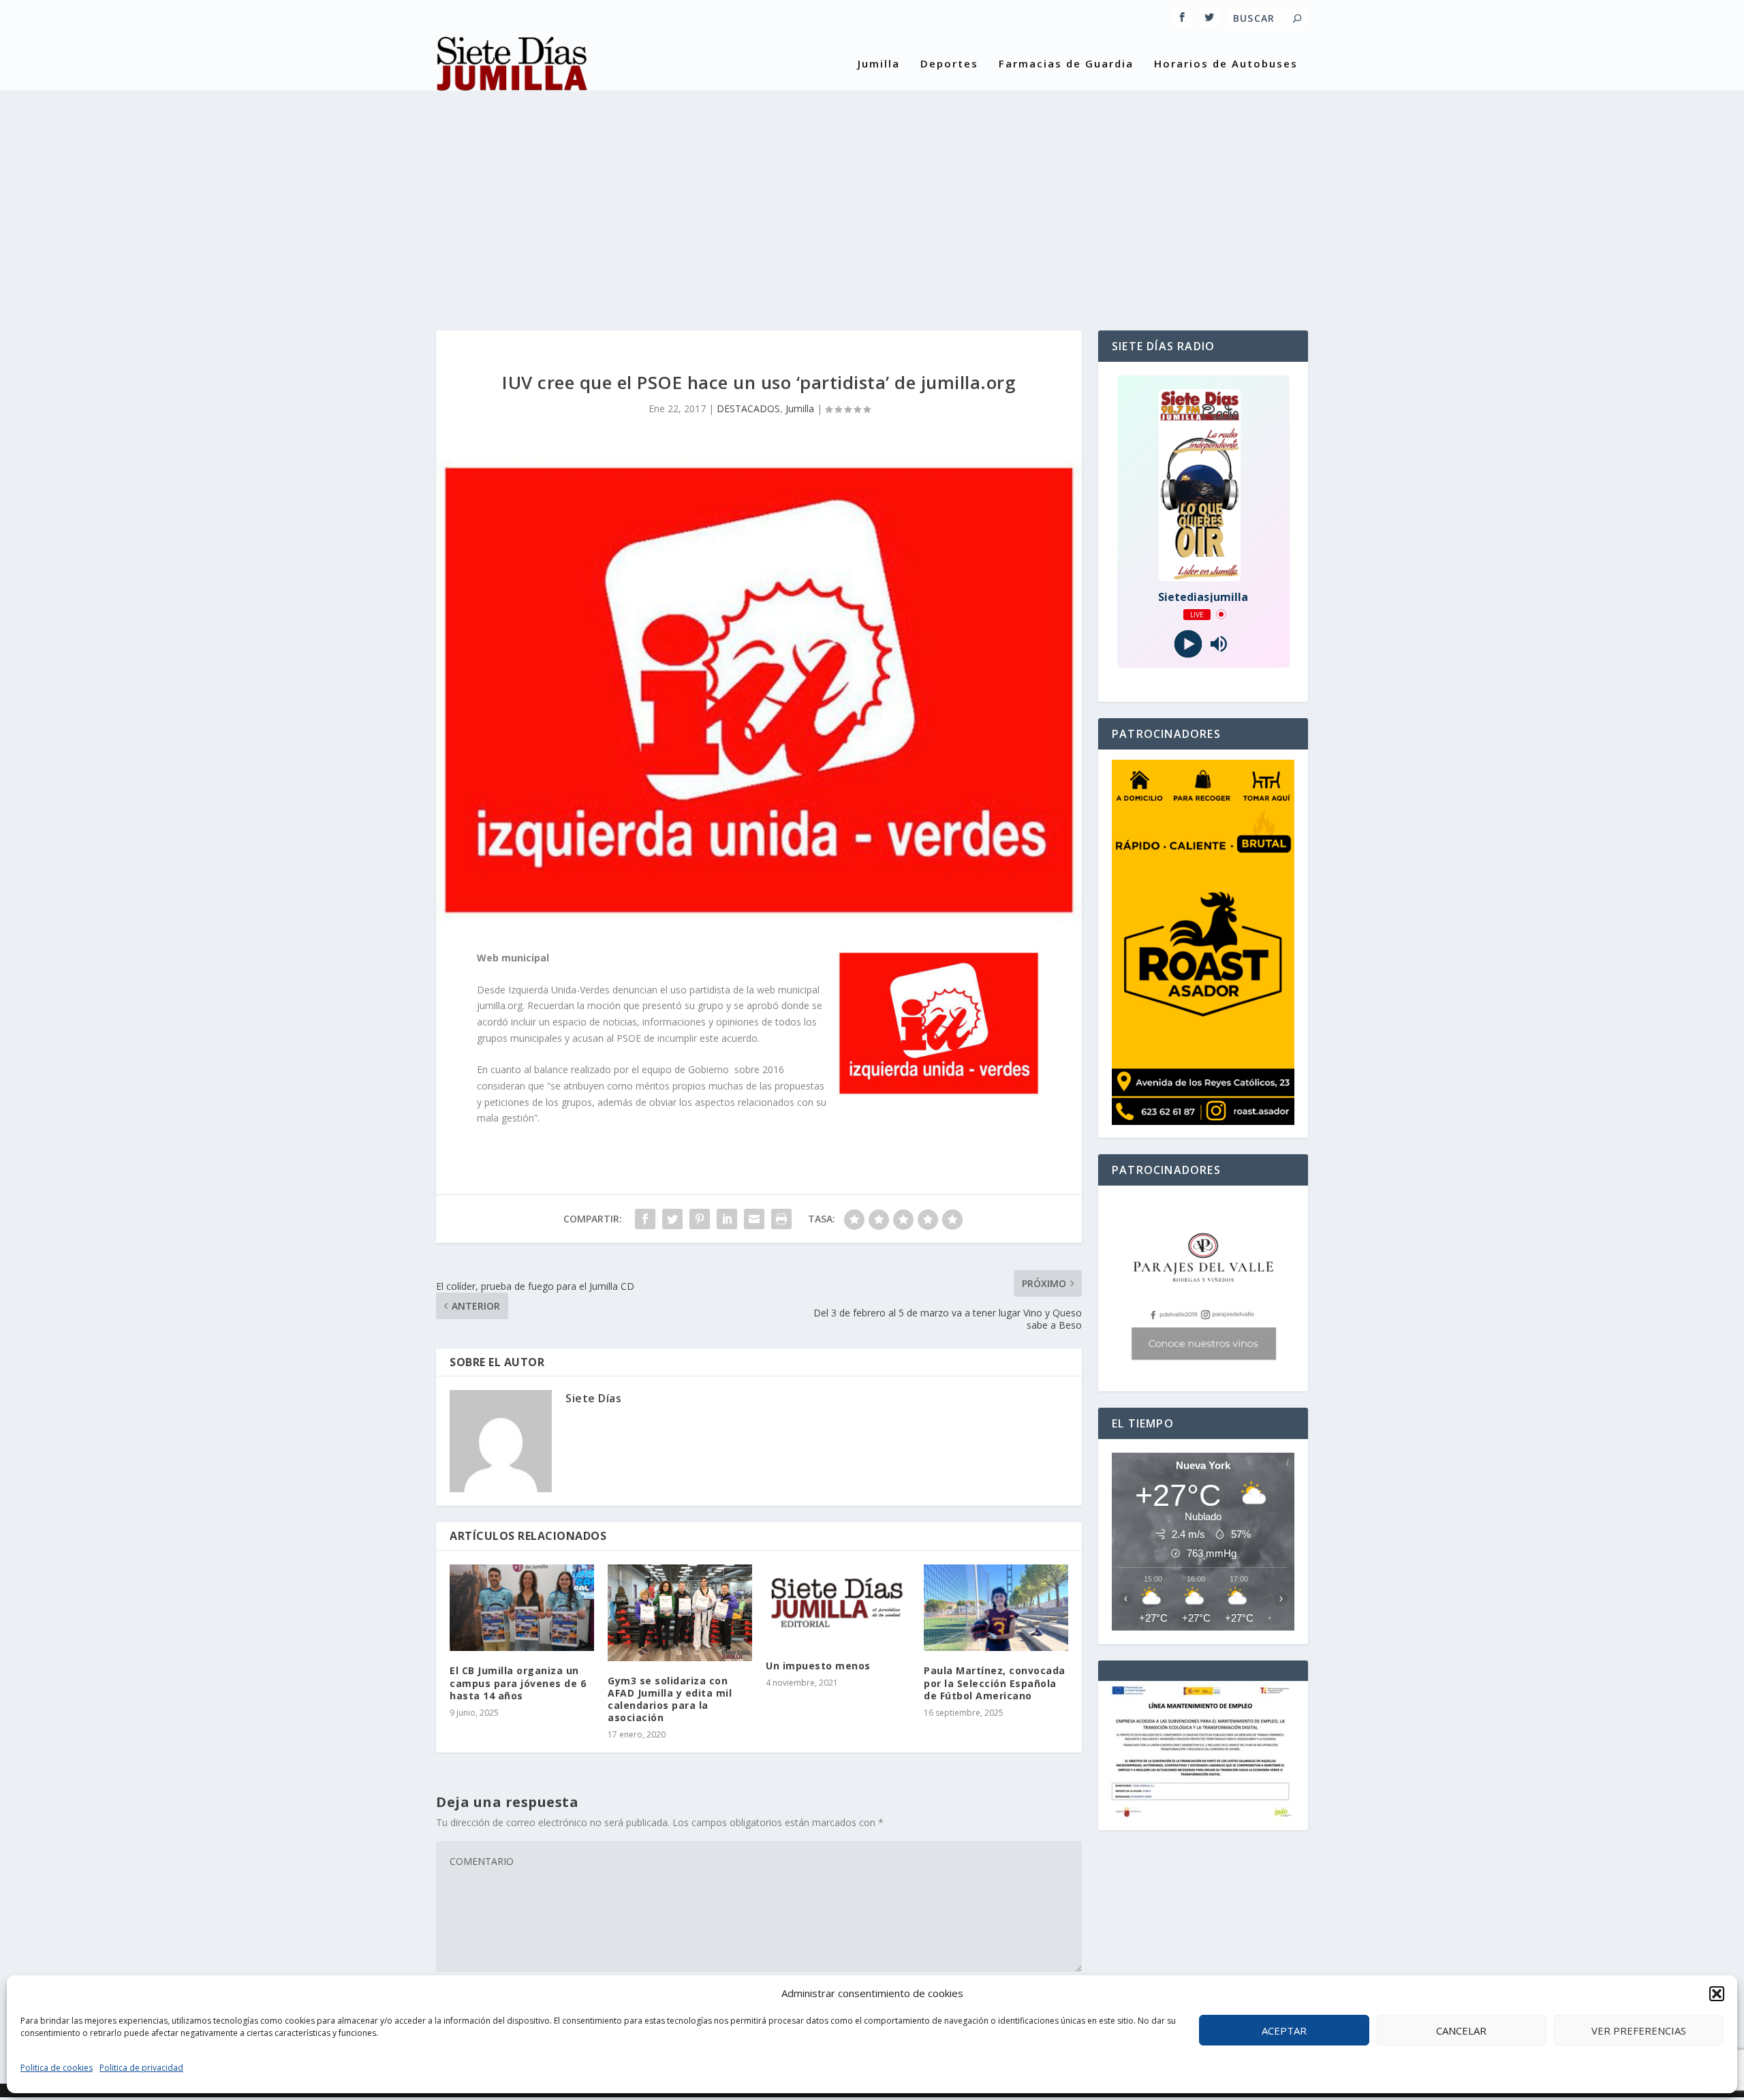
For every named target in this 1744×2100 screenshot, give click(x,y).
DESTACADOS (748, 408)
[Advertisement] (872, 201)
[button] (1717, 1994)
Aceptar (1284, 2030)
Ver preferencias (1639, 2030)
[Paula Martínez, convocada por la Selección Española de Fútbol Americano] (996, 1608)
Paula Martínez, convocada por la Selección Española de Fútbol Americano (995, 1683)
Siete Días (593, 1398)
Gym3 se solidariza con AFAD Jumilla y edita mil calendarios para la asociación (670, 1699)
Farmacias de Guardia (1066, 64)
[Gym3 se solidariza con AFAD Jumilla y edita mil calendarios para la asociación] (680, 1612)
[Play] (1188, 644)
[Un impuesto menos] (838, 1605)
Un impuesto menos (818, 1666)
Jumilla (879, 64)
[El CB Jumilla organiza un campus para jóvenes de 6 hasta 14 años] (522, 1608)
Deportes (949, 64)
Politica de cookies (57, 2068)
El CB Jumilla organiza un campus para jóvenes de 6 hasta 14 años (518, 1683)
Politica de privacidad (141, 2068)
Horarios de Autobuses (1226, 64)
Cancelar (1461, 2030)
